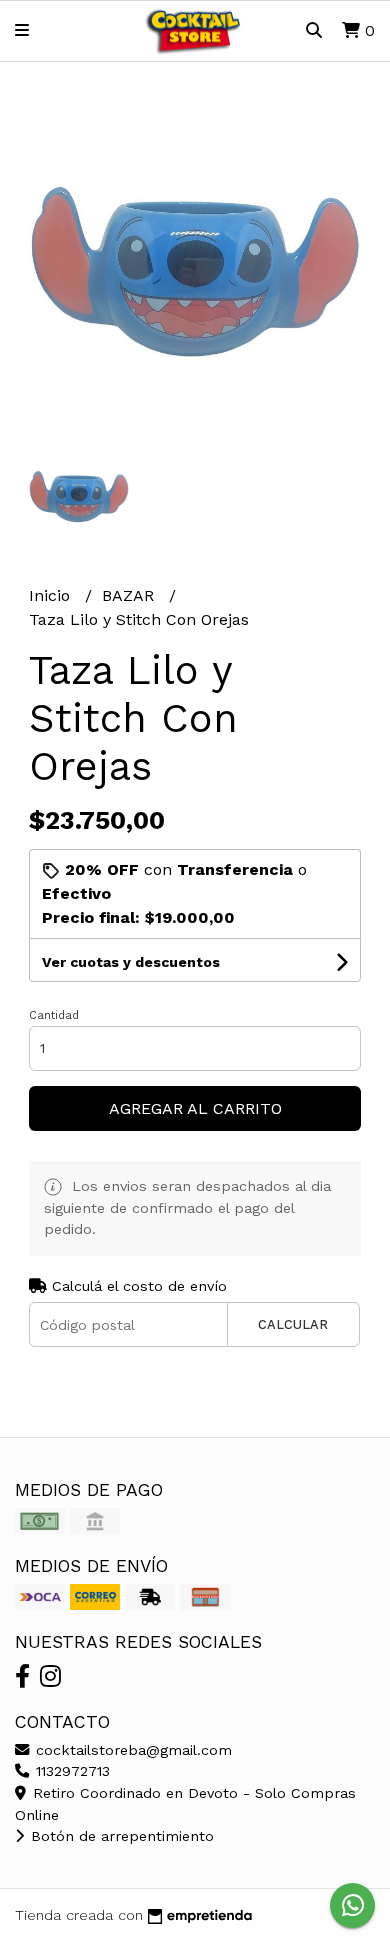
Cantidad (54, 1015)
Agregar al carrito (195, 1108)
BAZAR (130, 595)
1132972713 (70, 1771)
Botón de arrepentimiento (120, 1836)
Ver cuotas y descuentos (131, 962)
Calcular (293, 1324)
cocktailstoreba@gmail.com (131, 1750)
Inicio (52, 595)
